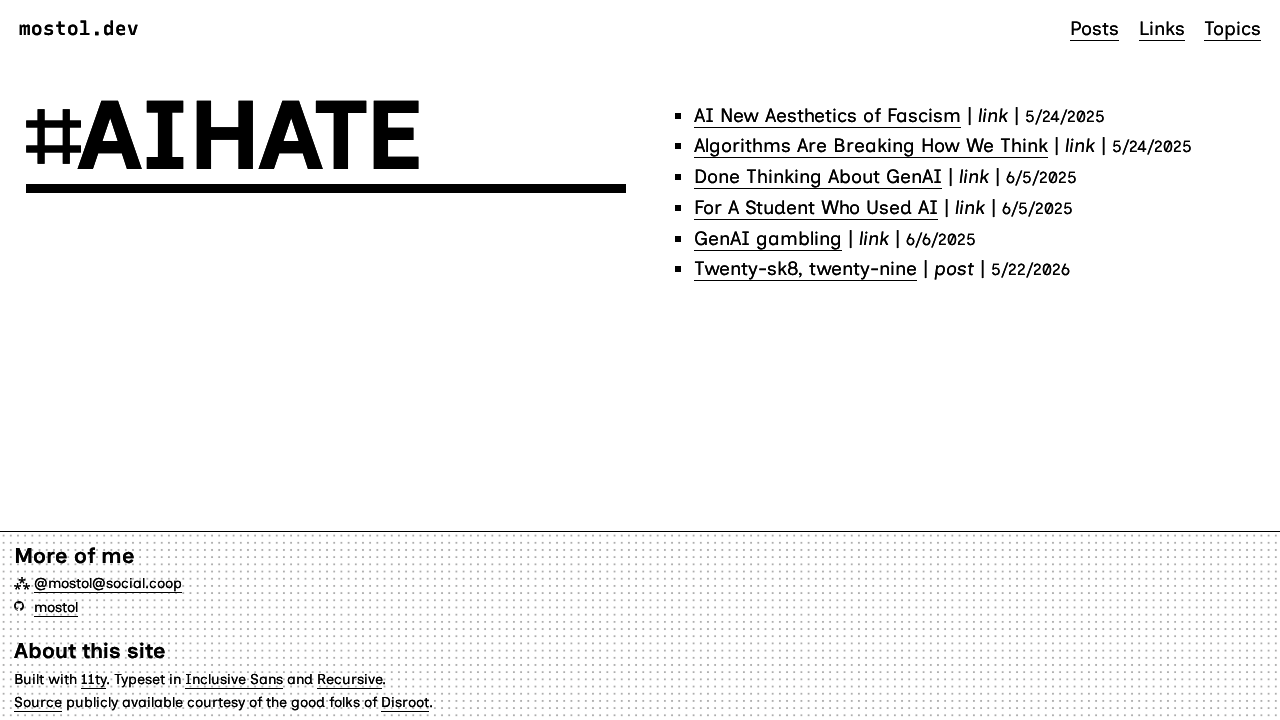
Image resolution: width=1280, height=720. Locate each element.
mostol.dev (79, 28)
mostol (56, 607)
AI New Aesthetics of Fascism (827, 115)
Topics (1232, 28)
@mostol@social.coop (108, 583)
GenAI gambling (768, 238)
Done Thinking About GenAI (818, 176)
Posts (1094, 28)
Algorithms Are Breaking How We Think (871, 145)
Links (1162, 28)
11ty (93, 679)
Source (38, 702)
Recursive (349, 679)
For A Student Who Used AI (816, 207)
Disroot (405, 702)
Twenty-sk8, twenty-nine (805, 268)
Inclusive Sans (234, 679)
